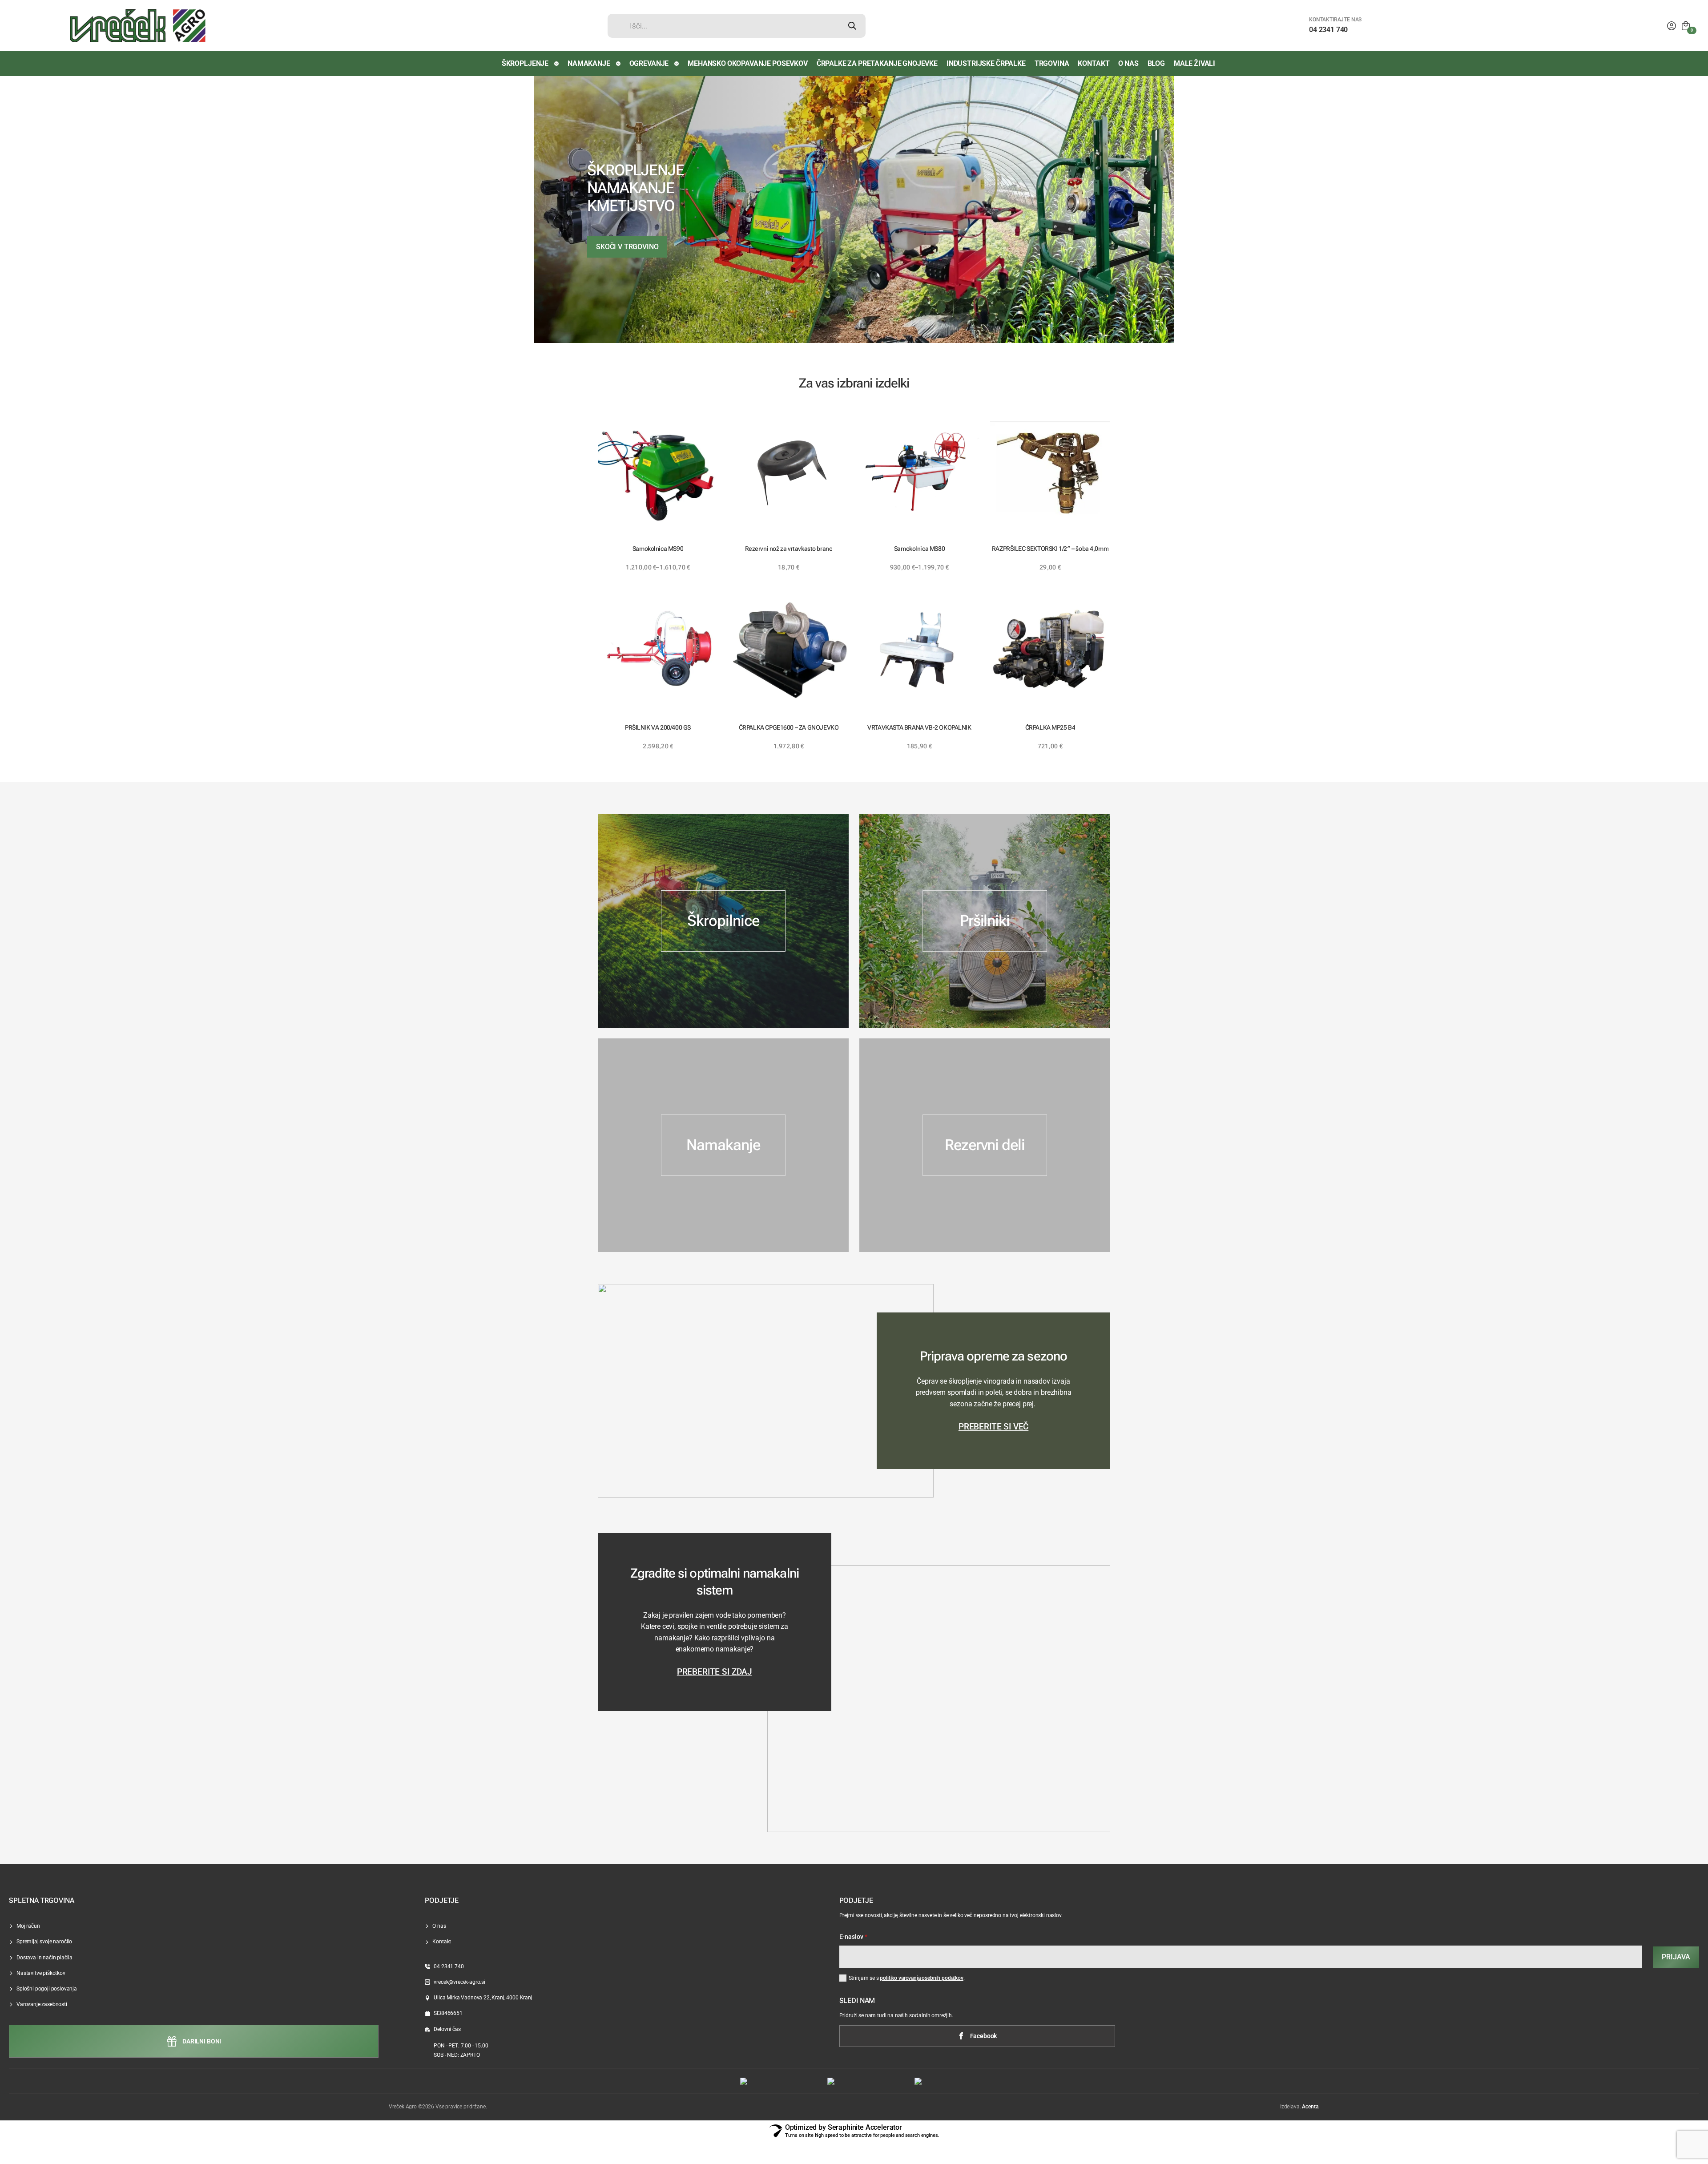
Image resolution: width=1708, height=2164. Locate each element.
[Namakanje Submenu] (619, 64)
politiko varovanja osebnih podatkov (921, 1978)
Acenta (1310, 2107)
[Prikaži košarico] (1686, 26)
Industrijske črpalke (986, 63)
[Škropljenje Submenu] (557, 64)
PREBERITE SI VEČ (993, 1427)
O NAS (1128, 63)
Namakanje (589, 63)
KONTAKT (1094, 63)
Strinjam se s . (907, 1978)
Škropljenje (525, 63)
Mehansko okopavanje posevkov (748, 63)
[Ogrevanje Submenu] (677, 64)
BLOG (1156, 63)
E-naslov (854, 1937)
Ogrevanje (649, 63)
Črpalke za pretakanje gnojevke (877, 63)
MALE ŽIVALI (1194, 63)
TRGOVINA (1052, 63)
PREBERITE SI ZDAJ (715, 1672)
